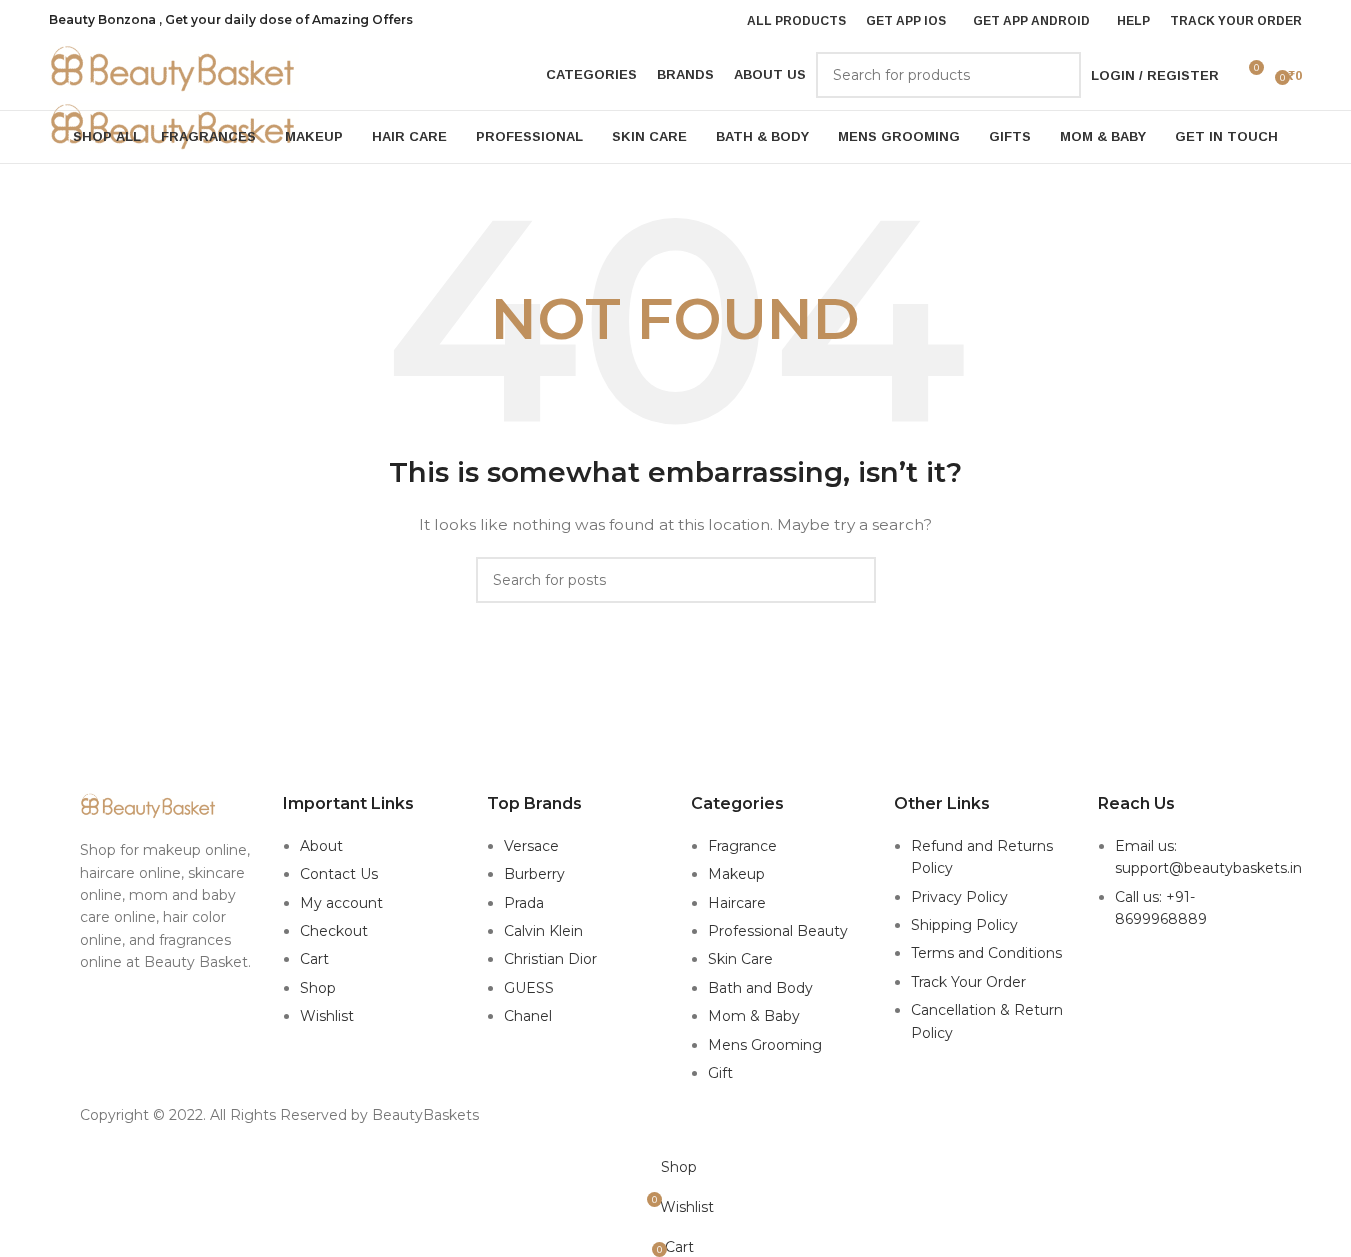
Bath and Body (760, 988)
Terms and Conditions (986, 953)
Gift (720, 1073)
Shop (318, 988)
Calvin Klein (543, 931)
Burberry (534, 874)
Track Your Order (968, 982)
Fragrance (742, 846)
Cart (314, 959)
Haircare (737, 903)
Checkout (334, 931)
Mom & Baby (754, 1016)
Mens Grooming (765, 1045)
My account (341, 903)
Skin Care (740, 959)
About (321, 846)
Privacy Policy (959, 897)
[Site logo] (174, 68)
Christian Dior (550, 959)
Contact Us (339, 874)
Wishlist (327, 1016)
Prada (524, 903)
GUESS (529, 988)
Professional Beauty (778, 931)
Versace (531, 846)
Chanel (528, 1016)
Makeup (736, 874)
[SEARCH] (1058, 75)
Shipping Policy (964, 925)
